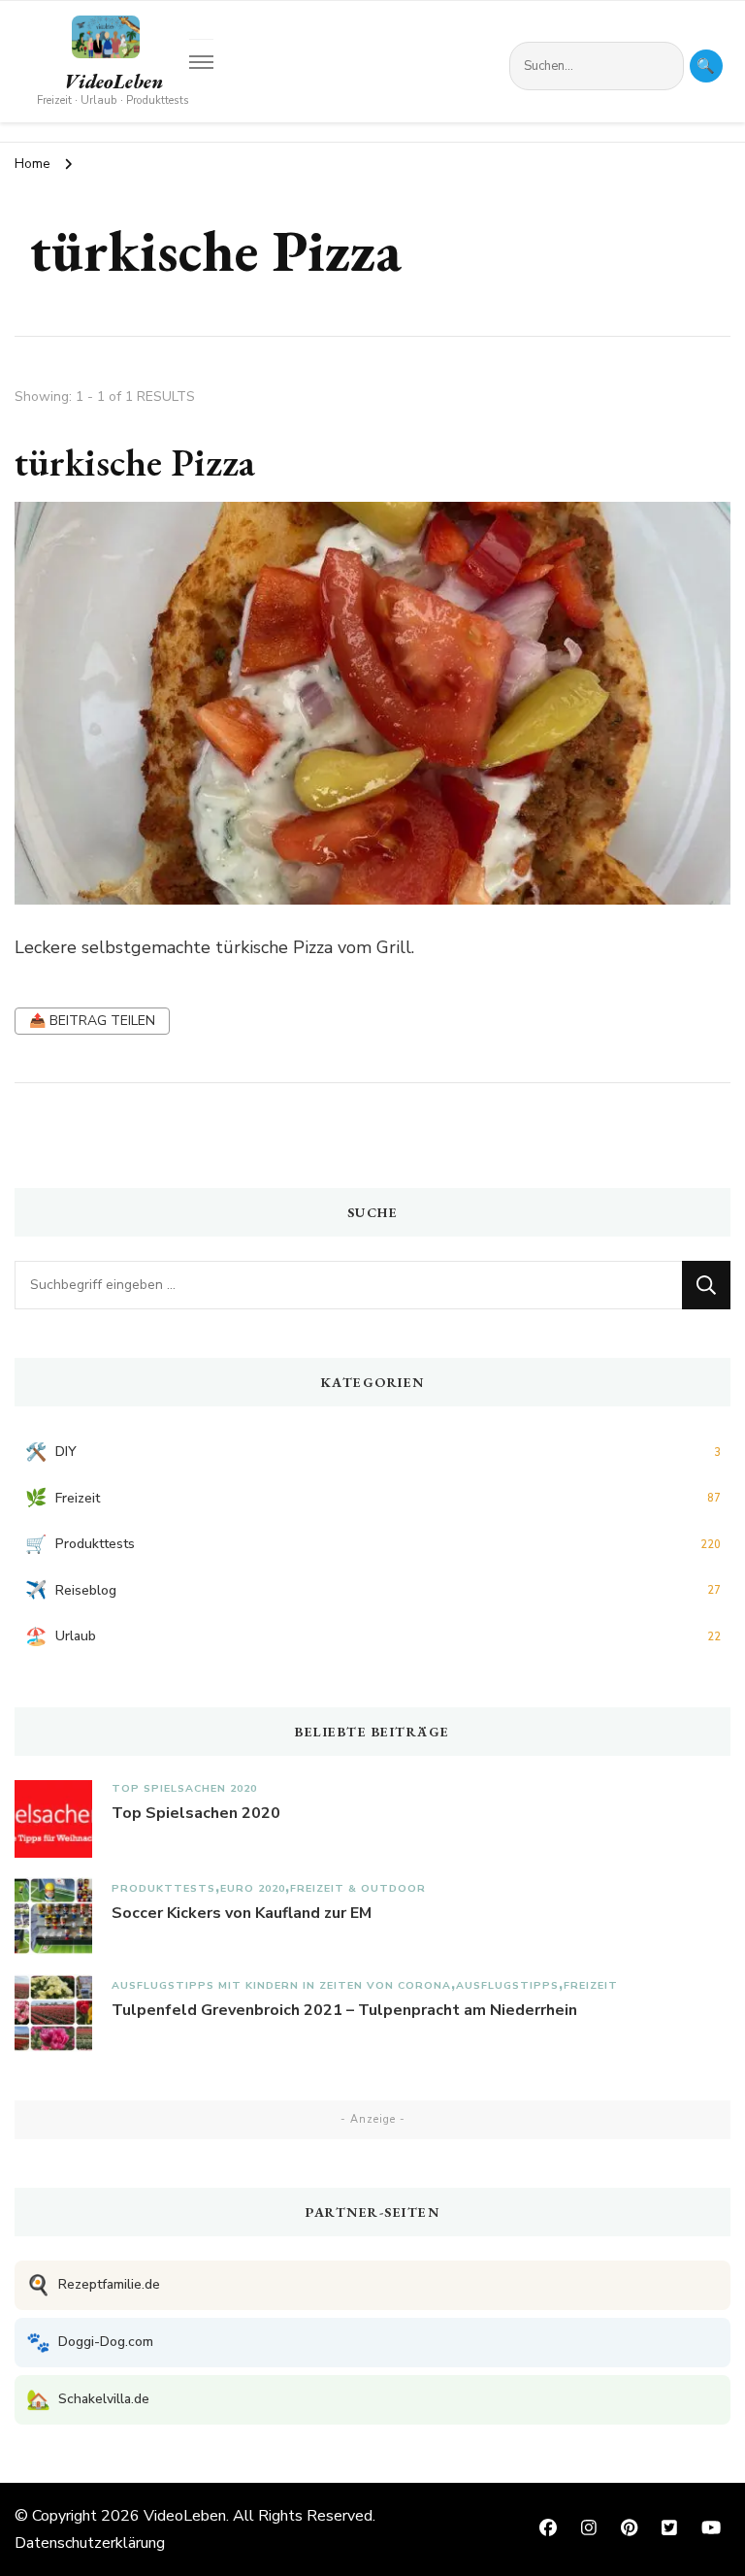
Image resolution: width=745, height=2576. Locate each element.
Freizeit (591, 1985)
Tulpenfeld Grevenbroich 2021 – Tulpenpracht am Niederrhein (344, 2010)
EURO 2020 (253, 1888)
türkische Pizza (135, 462)
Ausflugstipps (507, 1985)
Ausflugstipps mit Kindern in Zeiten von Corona (281, 1985)
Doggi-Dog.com (90, 2343)
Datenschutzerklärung (90, 2543)
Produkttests (163, 1888)
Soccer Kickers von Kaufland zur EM (242, 1913)
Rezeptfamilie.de (93, 2285)
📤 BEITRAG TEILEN (92, 1021)
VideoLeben (113, 82)
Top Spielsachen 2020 (184, 1788)
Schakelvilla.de (88, 2400)
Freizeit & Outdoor (358, 1888)
